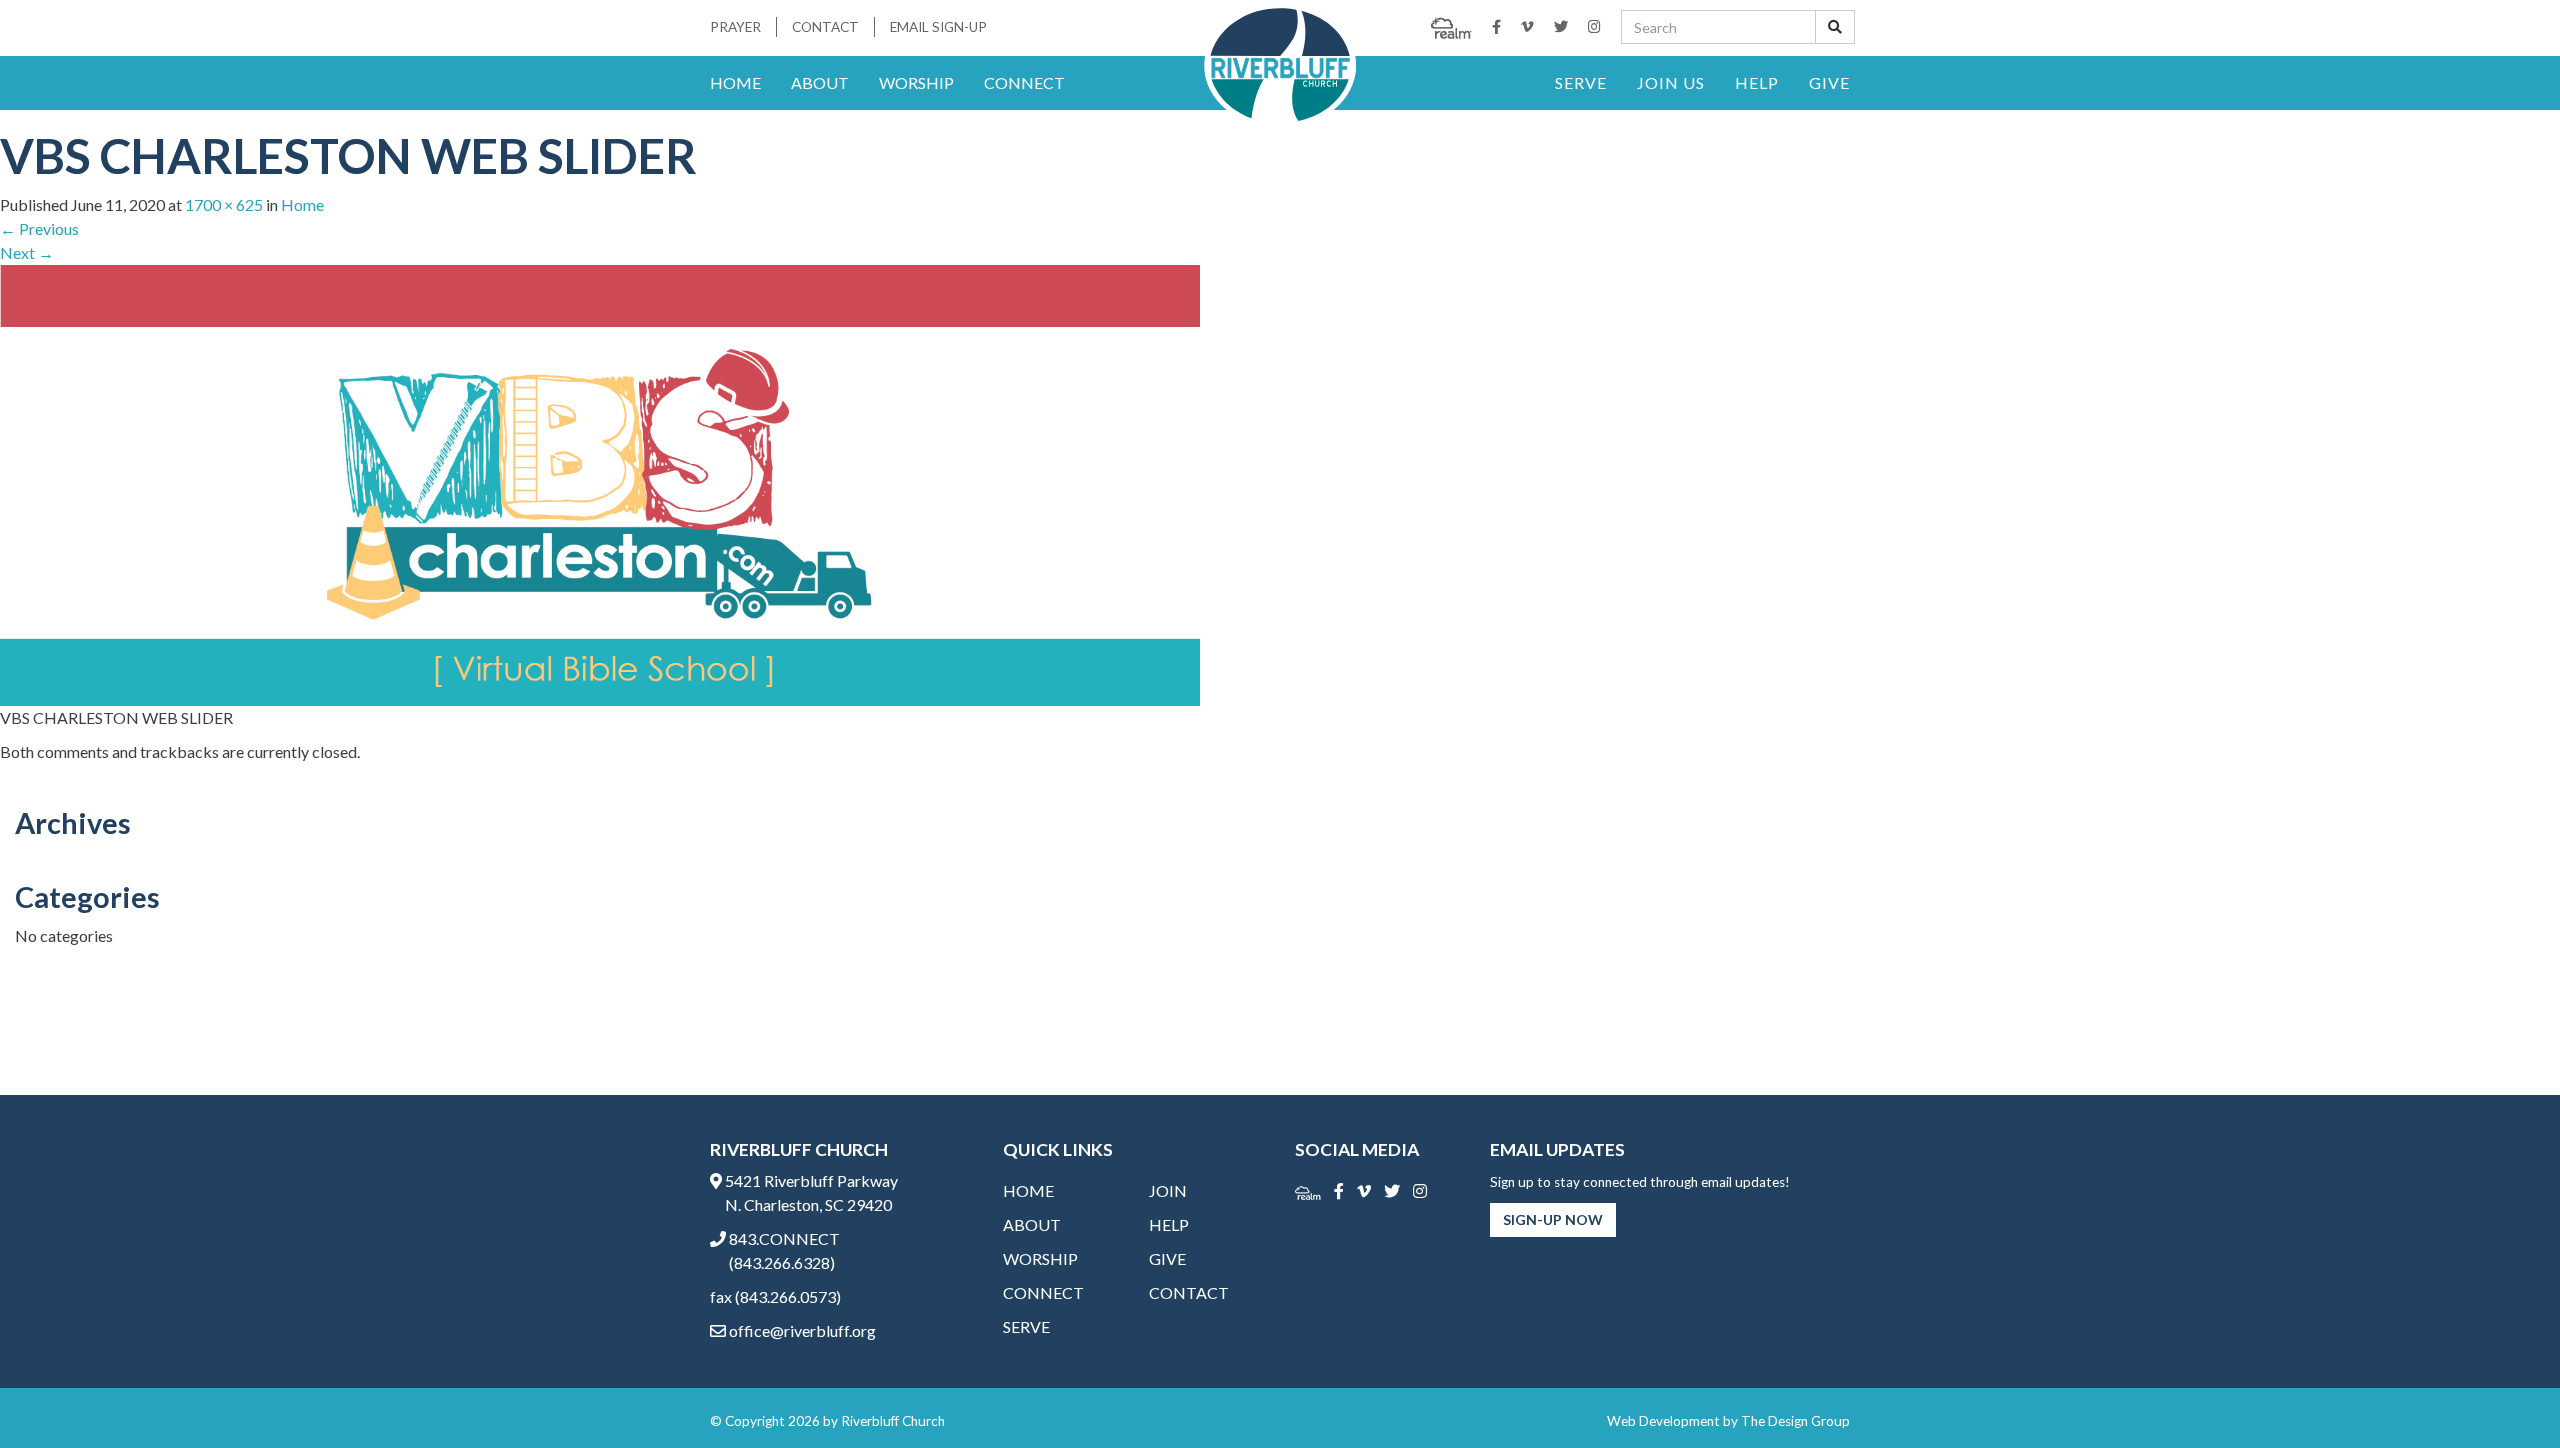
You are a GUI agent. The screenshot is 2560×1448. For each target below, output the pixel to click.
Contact (825, 27)
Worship (916, 82)
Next (27, 252)
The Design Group (1795, 1421)
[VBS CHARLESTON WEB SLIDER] (600, 483)
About (820, 82)
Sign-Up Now (1553, 1219)
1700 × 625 (224, 204)
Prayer (735, 27)
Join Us (1671, 82)
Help (1757, 82)
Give (1829, 82)
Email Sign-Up (938, 27)
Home (735, 82)
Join (1168, 1190)
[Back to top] (2504, 1392)
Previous (39, 228)
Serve (1581, 82)
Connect (1024, 82)
